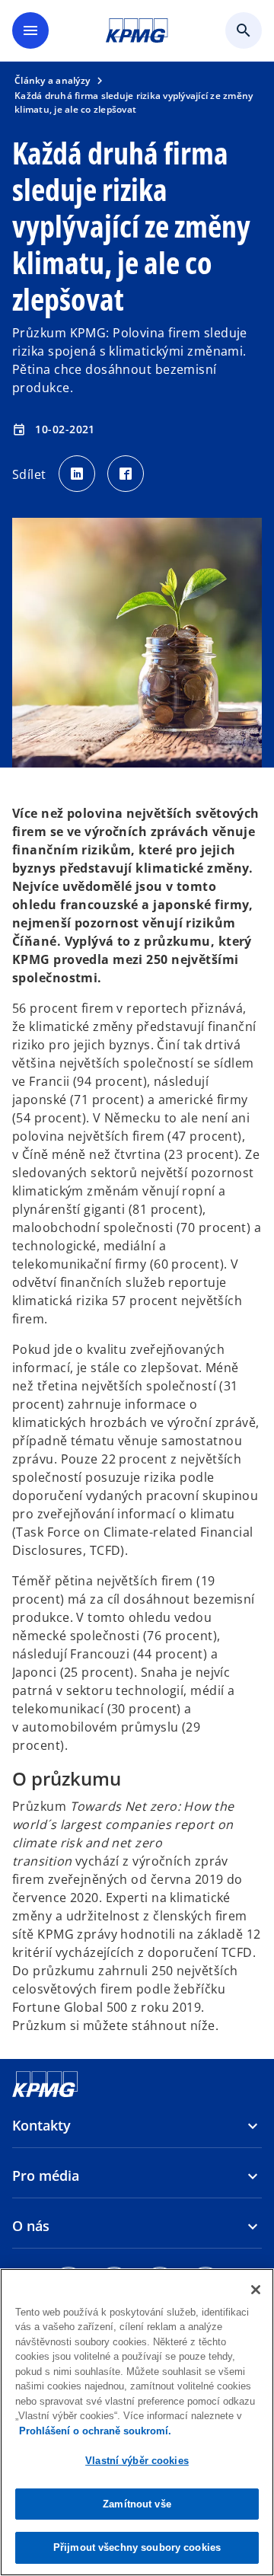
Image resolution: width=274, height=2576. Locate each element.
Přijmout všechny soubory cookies (137, 2547)
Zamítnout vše (137, 2504)
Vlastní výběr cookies (137, 2461)
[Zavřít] (256, 2290)
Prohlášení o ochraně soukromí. (95, 2431)
